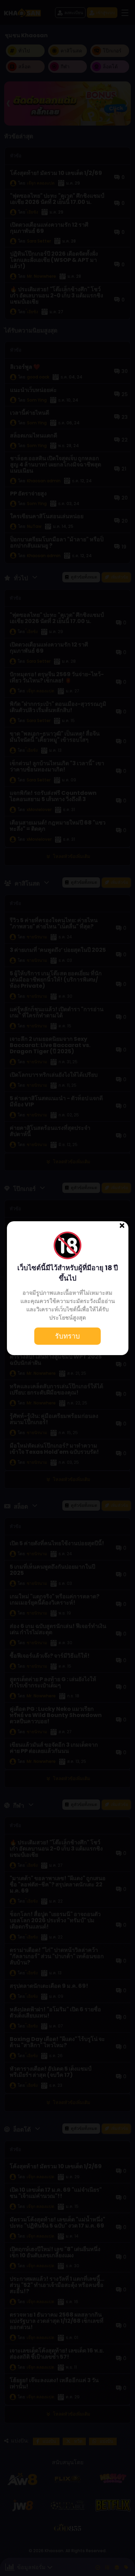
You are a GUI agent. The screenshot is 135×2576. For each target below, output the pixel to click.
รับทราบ (67, 1336)
